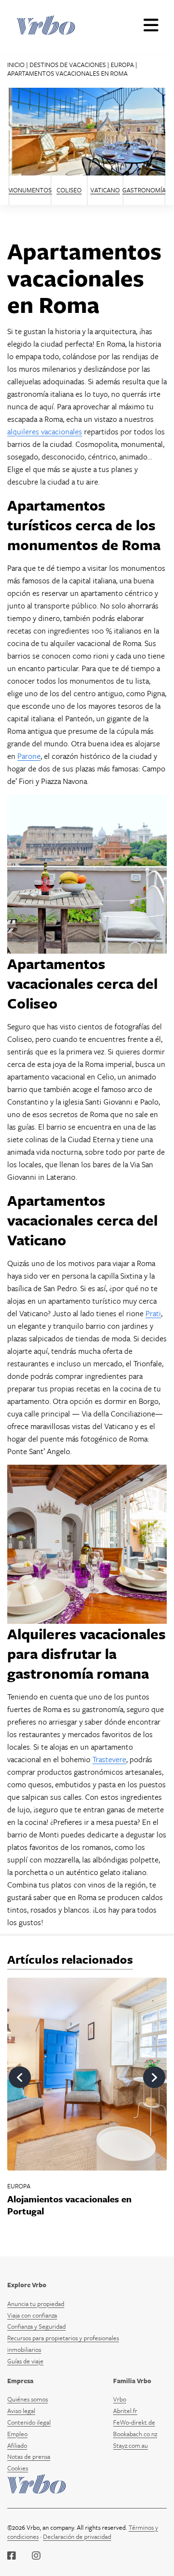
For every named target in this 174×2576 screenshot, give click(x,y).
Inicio (16, 65)
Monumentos (30, 190)
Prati (153, 1313)
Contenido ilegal (29, 2422)
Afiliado (17, 2445)
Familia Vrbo (132, 2381)
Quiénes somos (28, 2399)
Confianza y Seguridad (36, 2326)
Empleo (17, 2434)
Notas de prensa (29, 2456)
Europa (122, 65)
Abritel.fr (125, 2411)
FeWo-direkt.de (134, 2422)
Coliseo (69, 190)
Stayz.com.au (130, 2445)
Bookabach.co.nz (135, 2434)
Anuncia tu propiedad (36, 2304)
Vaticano (105, 190)
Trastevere (109, 1759)
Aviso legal (21, 2411)
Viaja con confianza (32, 2315)
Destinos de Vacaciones (68, 65)
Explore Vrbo (27, 2285)
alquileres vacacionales (45, 432)
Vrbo (120, 2399)
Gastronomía (144, 190)
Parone (29, 756)
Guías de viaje (25, 2361)
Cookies (18, 2468)
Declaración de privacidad (77, 2536)
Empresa (20, 2381)
